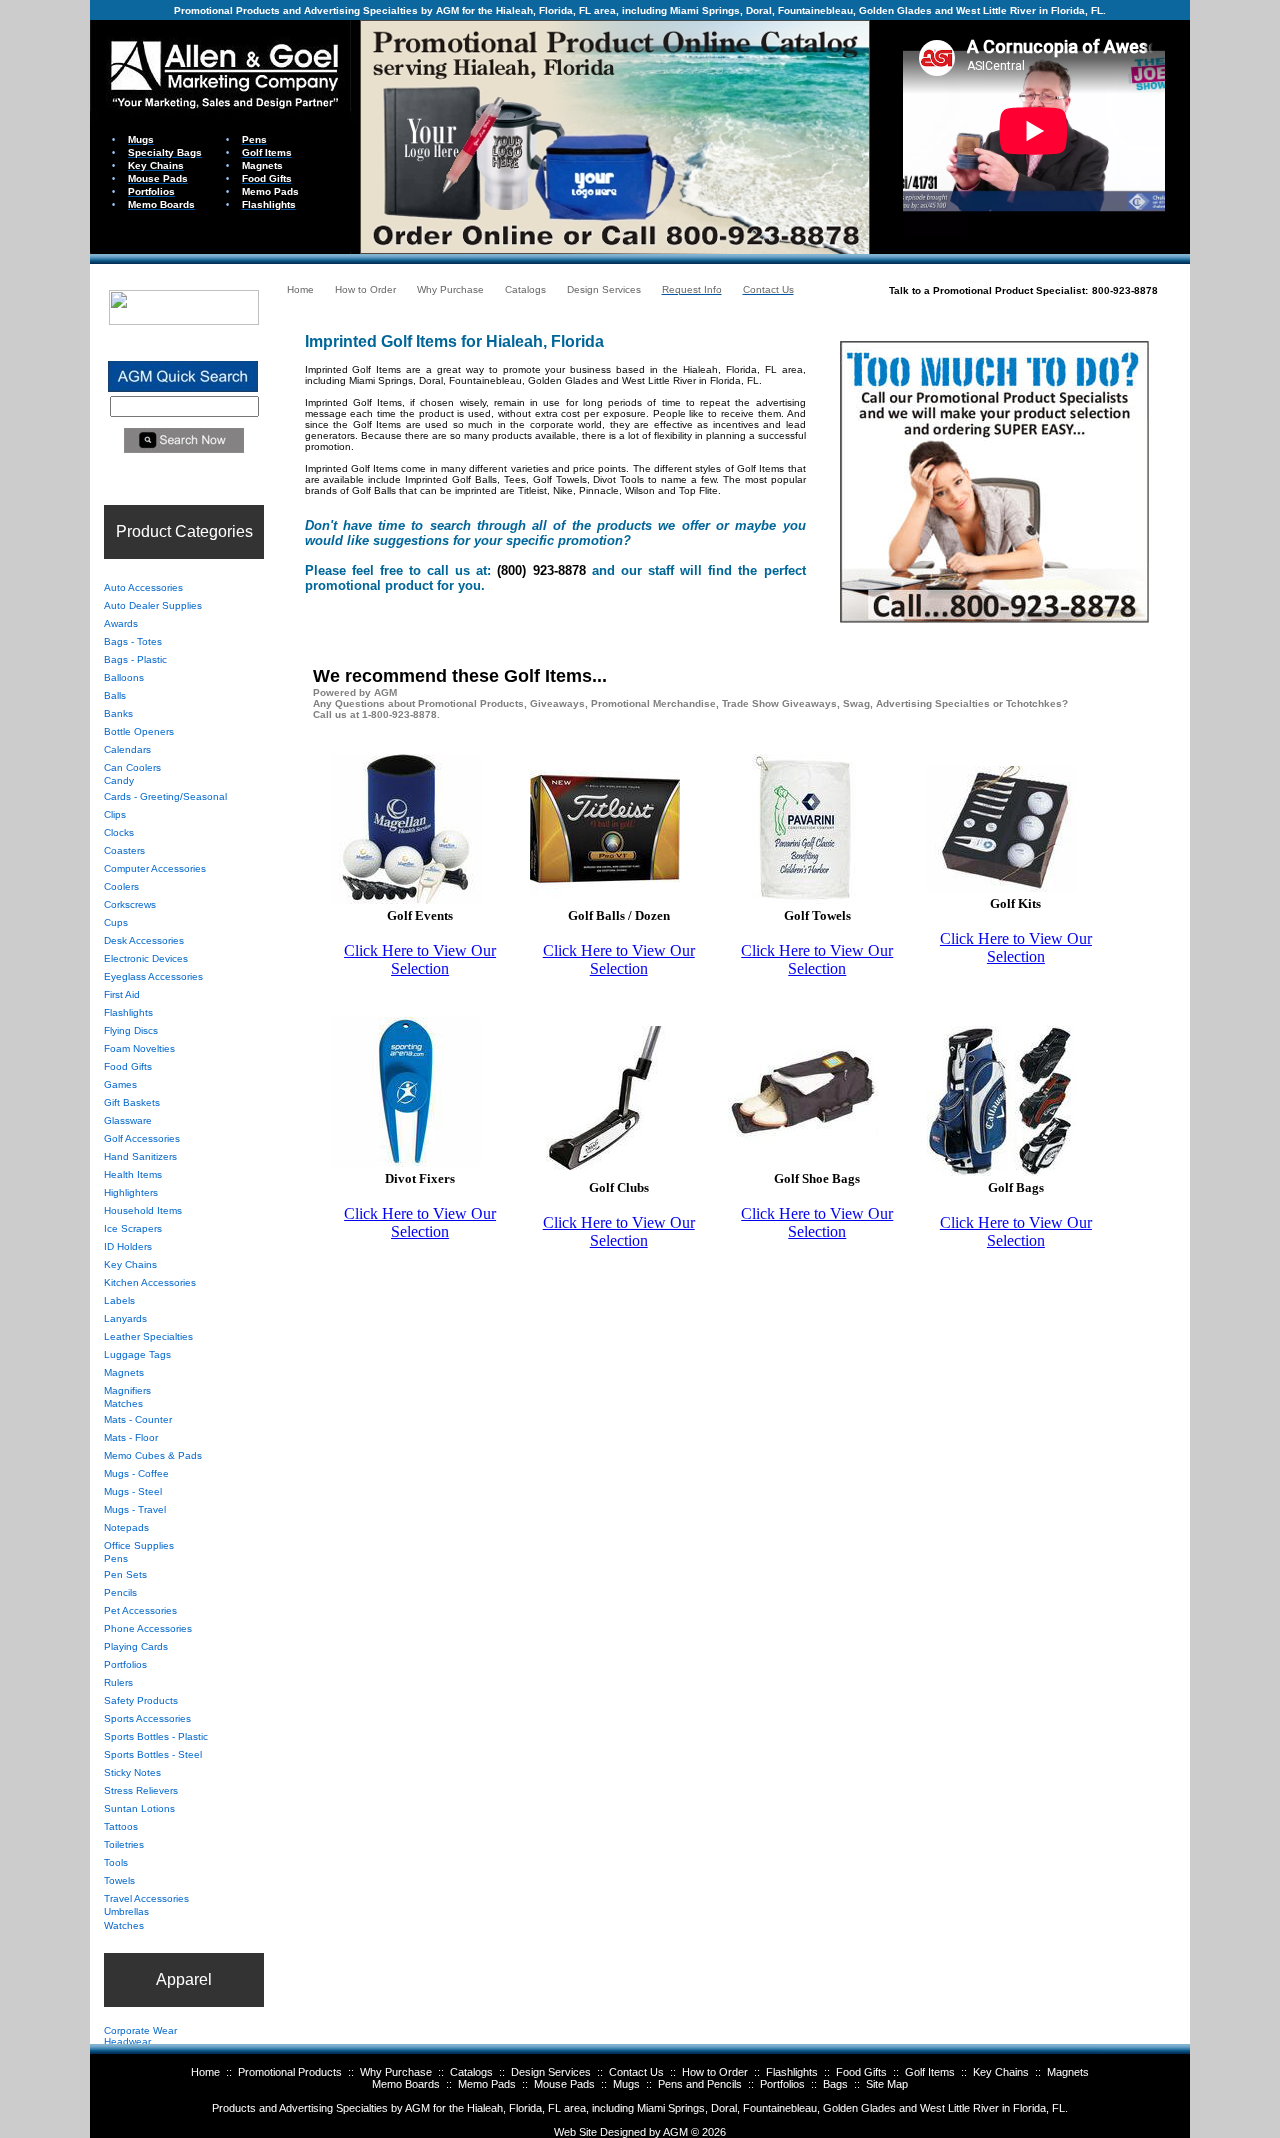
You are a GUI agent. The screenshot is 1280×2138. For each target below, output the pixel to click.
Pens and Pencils (700, 2084)
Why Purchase (396, 2072)
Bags (835, 2084)
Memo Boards (406, 2084)
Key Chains (1001, 2072)
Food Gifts (861, 2072)
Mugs (626, 2084)
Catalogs (471, 2072)
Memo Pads (487, 2084)
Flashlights (792, 2072)
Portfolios (782, 2084)
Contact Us (636, 2072)
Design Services (551, 2072)
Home (205, 2072)
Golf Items (930, 2072)
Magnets (1068, 2072)
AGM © (681, 2132)
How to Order (715, 2072)
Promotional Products (290, 2072)
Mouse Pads (564, 2084)
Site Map (887, 2084)
